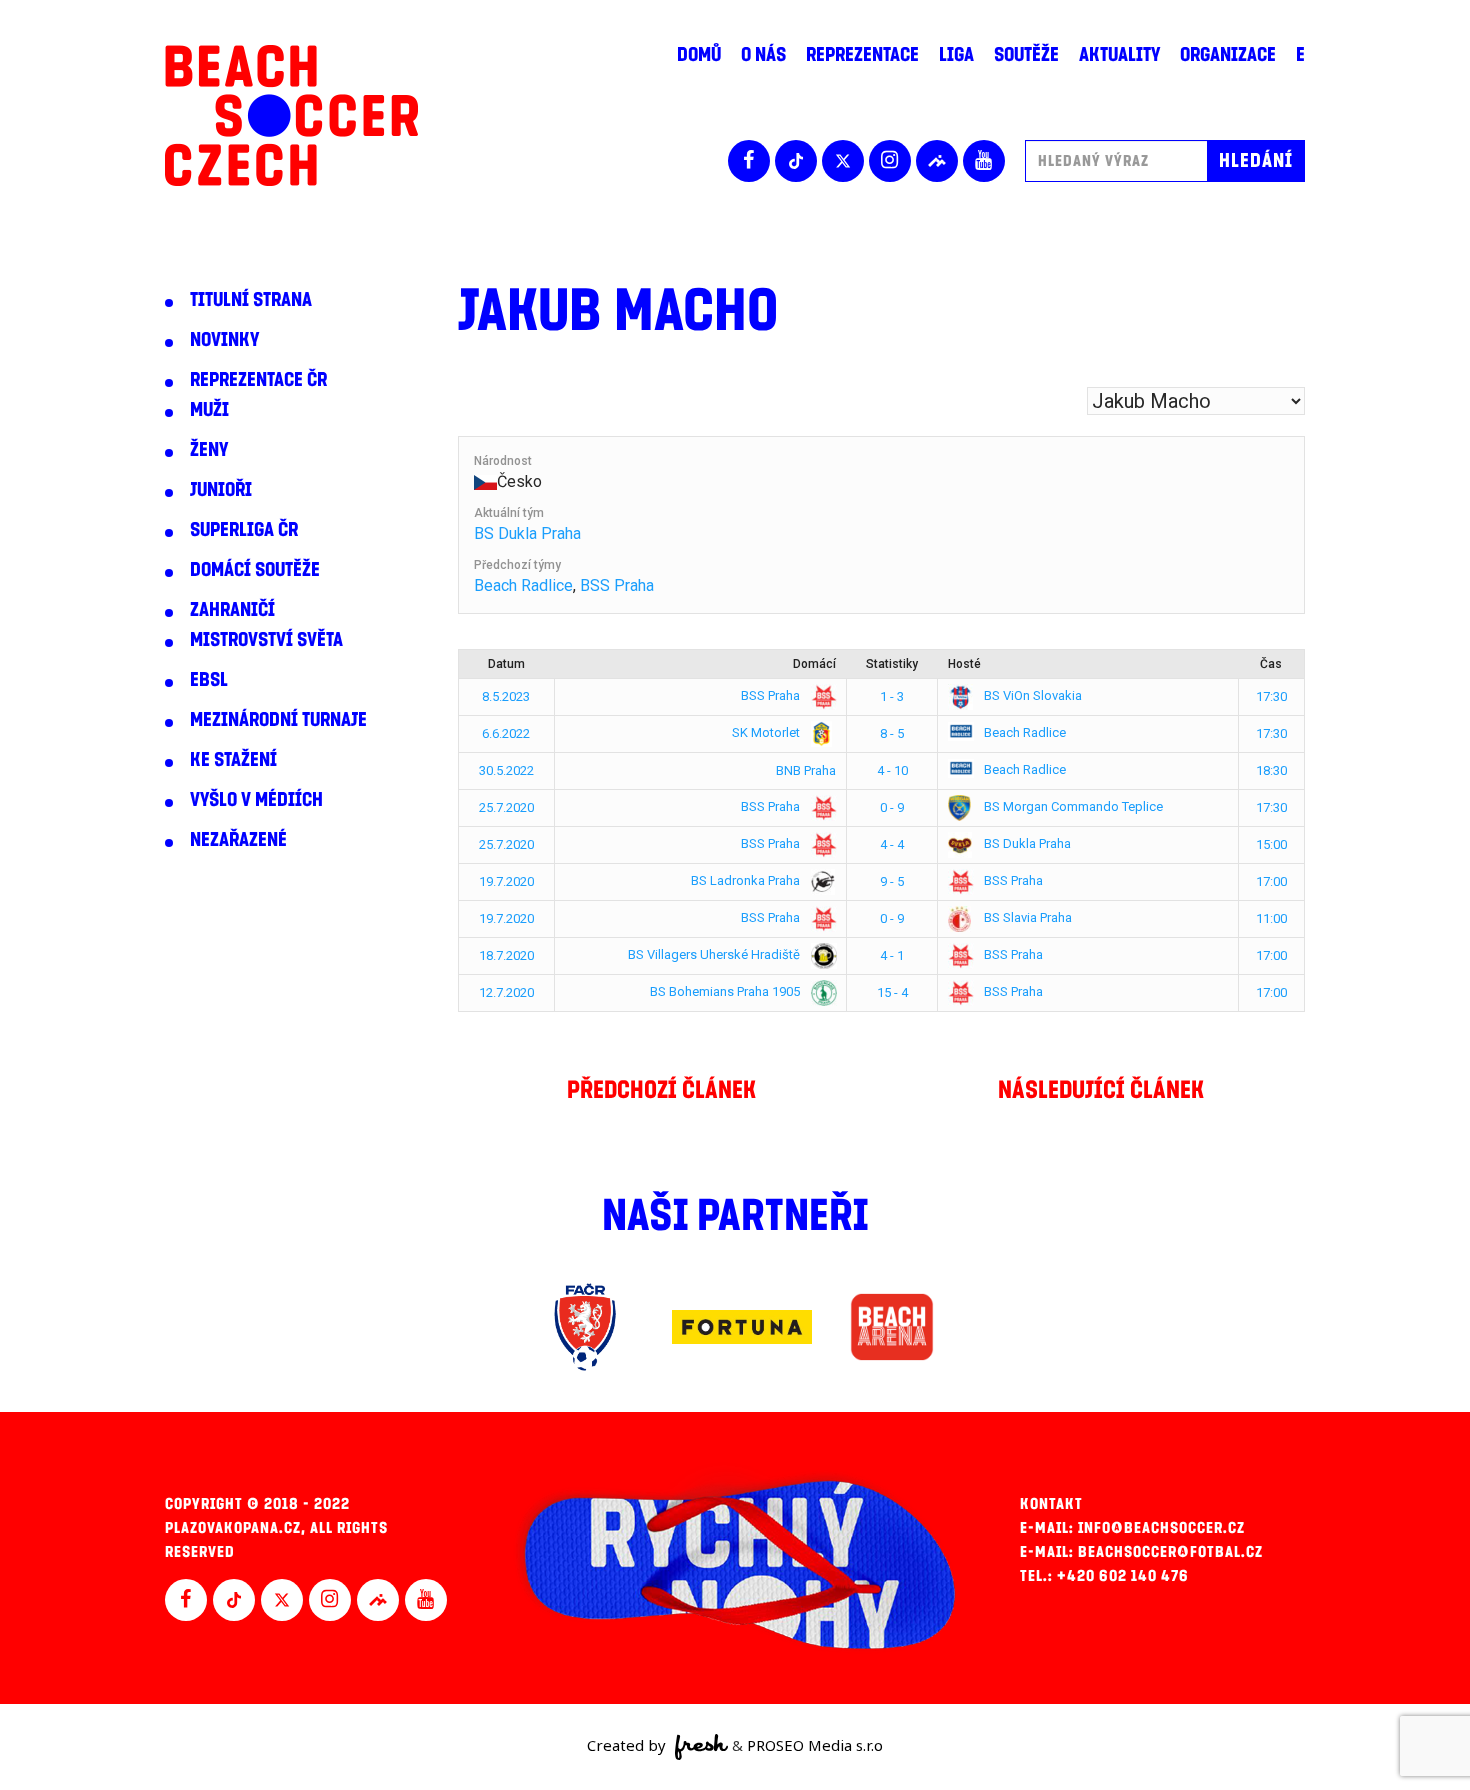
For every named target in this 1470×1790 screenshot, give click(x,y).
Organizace (1228, 55)
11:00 (1271, 918)
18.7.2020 (506, 955)
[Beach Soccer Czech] (291, 115)
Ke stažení (233, 760)
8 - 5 (892, 733)
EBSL (209, 680)
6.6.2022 (506, 733)
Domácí (814, 664)
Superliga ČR (244, 530)
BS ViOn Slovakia (1031, 695)
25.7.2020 (506, 807)
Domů (699, 55)
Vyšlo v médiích (256, 800)
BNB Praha (806, 770)
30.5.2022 (506, 770)
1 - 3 (892, 696)
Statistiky (892, 664)
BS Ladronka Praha (747, 880)
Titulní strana (251, 300)
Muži (209, 410)
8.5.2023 (506, 696)
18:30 (1271, 770)
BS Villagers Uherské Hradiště (715, 954)
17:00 (1271, 881)
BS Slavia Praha (1026, 917)
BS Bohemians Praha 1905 (726, 991)
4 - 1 (892, 955)
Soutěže (1026, 55)
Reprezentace (862, 55)
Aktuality (1119, 55)
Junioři (221, 490)
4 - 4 (892, 844)
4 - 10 (892, 770)
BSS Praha (617, 585)
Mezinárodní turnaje (278, 720)
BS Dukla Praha (527, 533)
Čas (1271, 664)
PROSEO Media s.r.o (815, 1745)
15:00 (1271, 844)
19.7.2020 (506, 881)
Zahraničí (232, 610)
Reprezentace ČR (258, 380)
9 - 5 (892, 881)
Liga (956, 55)
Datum (506, 664)
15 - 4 (892, 992)
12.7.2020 (506, 992)
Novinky (224, 340)
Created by (628, 1745)
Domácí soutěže (255, 570)
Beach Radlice (523, 585)
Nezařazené (238, 840)
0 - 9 (892, 807)
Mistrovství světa (266, 640)
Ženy (209, 450)
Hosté (964, 664)
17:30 (1271, 696)
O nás (763, 55)
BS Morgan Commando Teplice (1072, 806)
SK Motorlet (767, 732)
